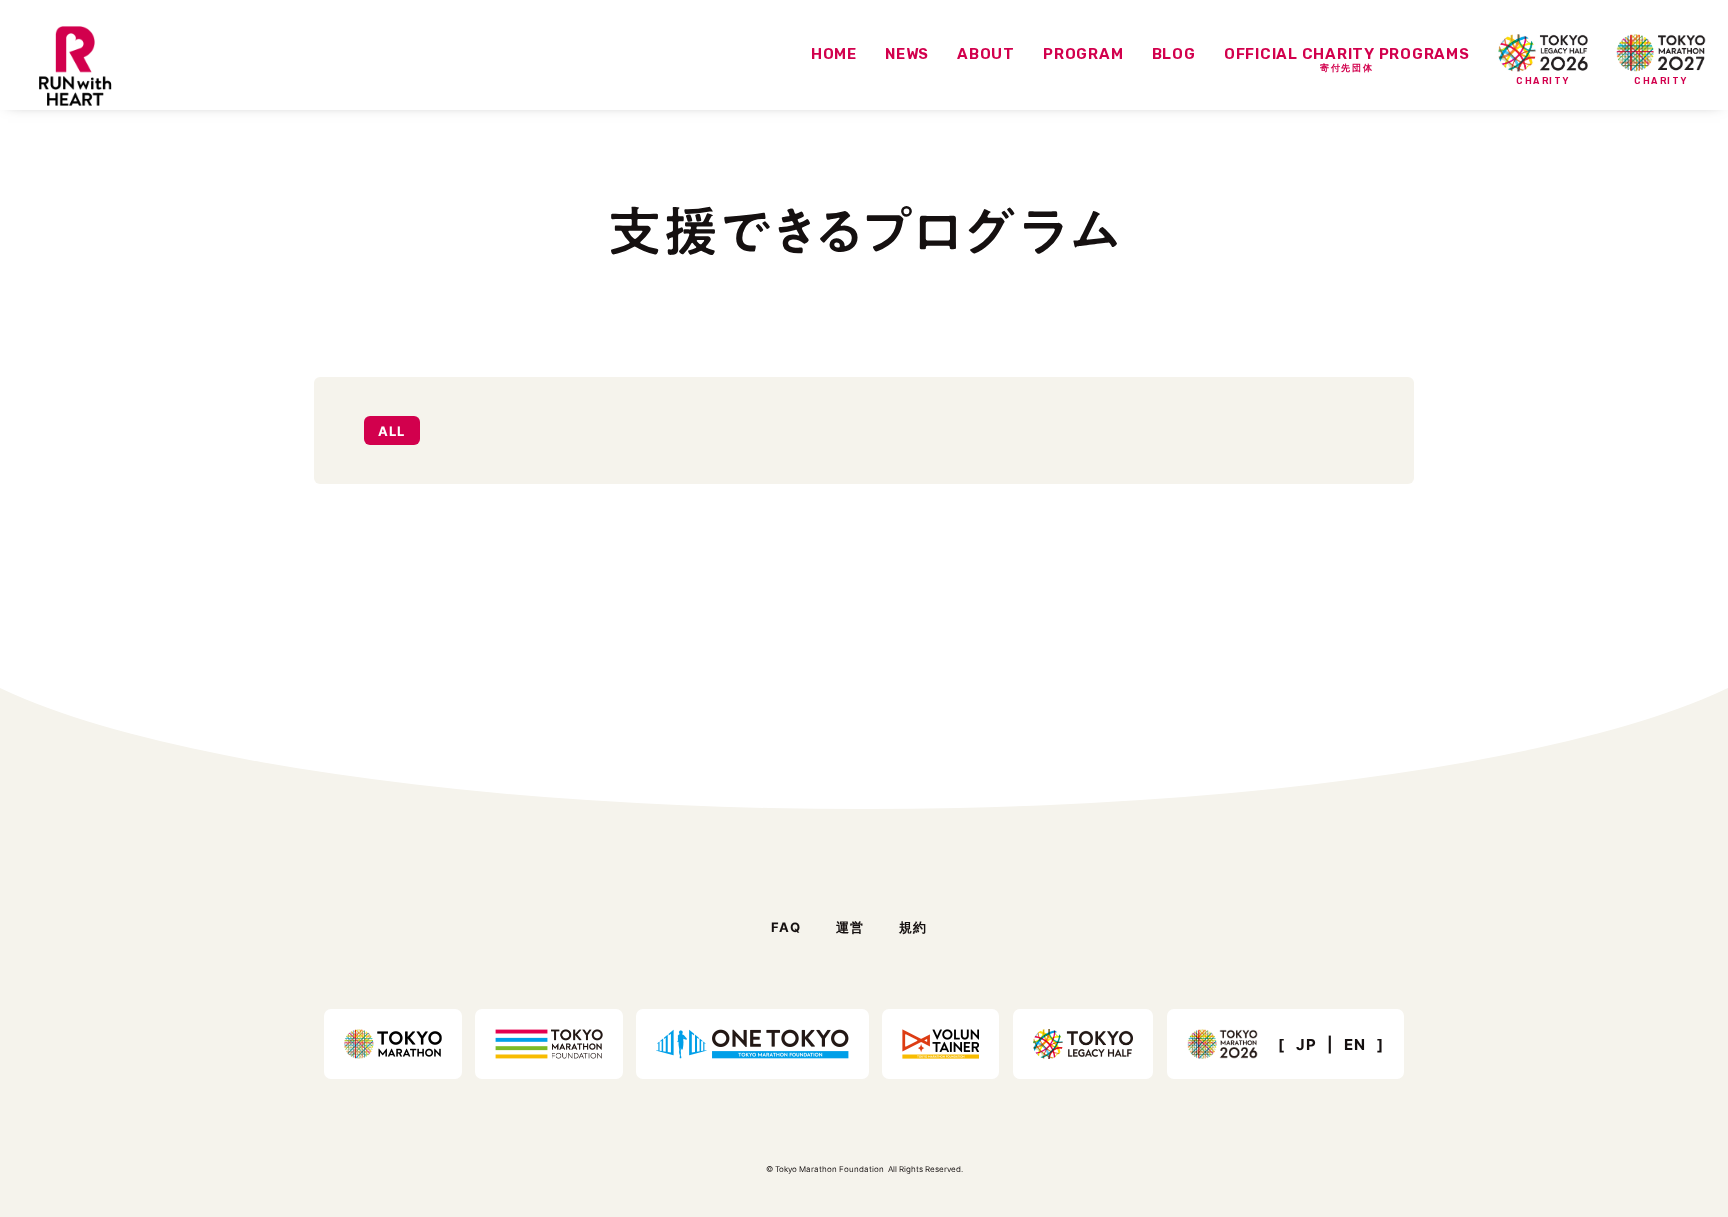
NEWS (907, 54)
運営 (850, 926)
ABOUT (986, 54)
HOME (834, 54)
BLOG (1174, 54)
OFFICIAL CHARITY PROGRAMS (1347, 59)
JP (1306, 1044)
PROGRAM (1083, 54)
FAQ (786, 926)
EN (1355, 1044)
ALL (392, 430)
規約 (913, 926)
